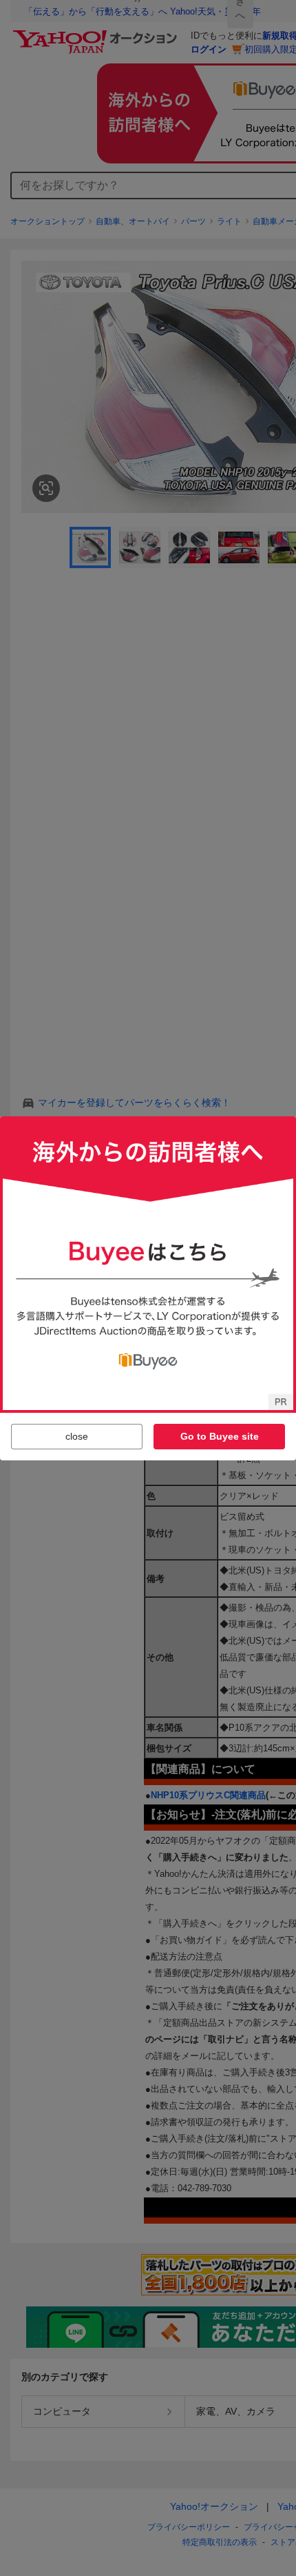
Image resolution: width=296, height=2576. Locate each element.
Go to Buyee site (220, 1436)
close (77, 1436)
